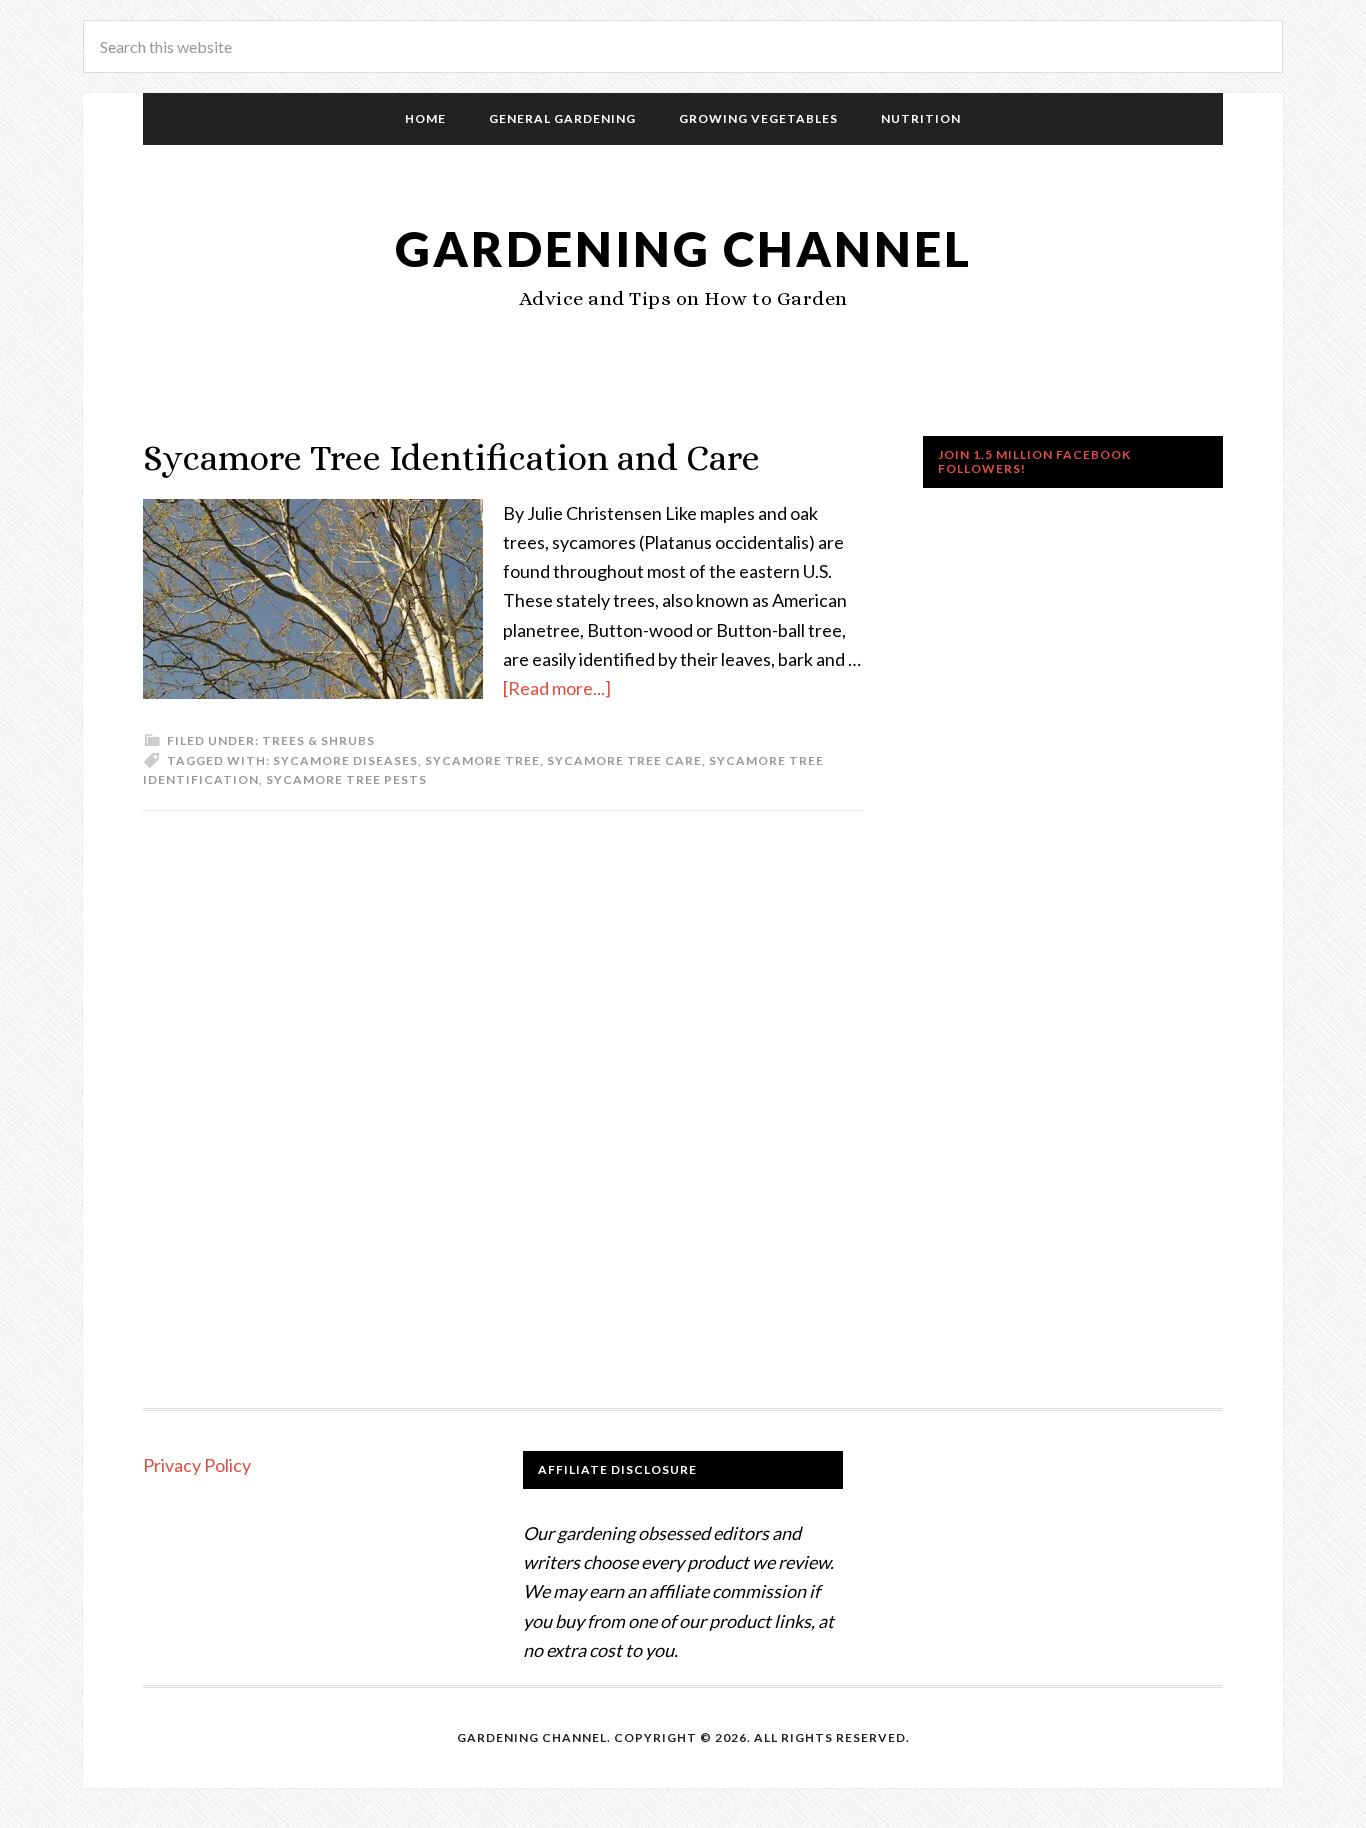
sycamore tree (482, 760)
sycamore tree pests (346, 779)
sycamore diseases (345, 760)
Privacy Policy (197, 1465)
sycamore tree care (624, 760)
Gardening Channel (683, 248)
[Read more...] (557, 688)
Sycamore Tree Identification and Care (451, 457)
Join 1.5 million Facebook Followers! (1034, 461)
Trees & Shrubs (318, 740)
